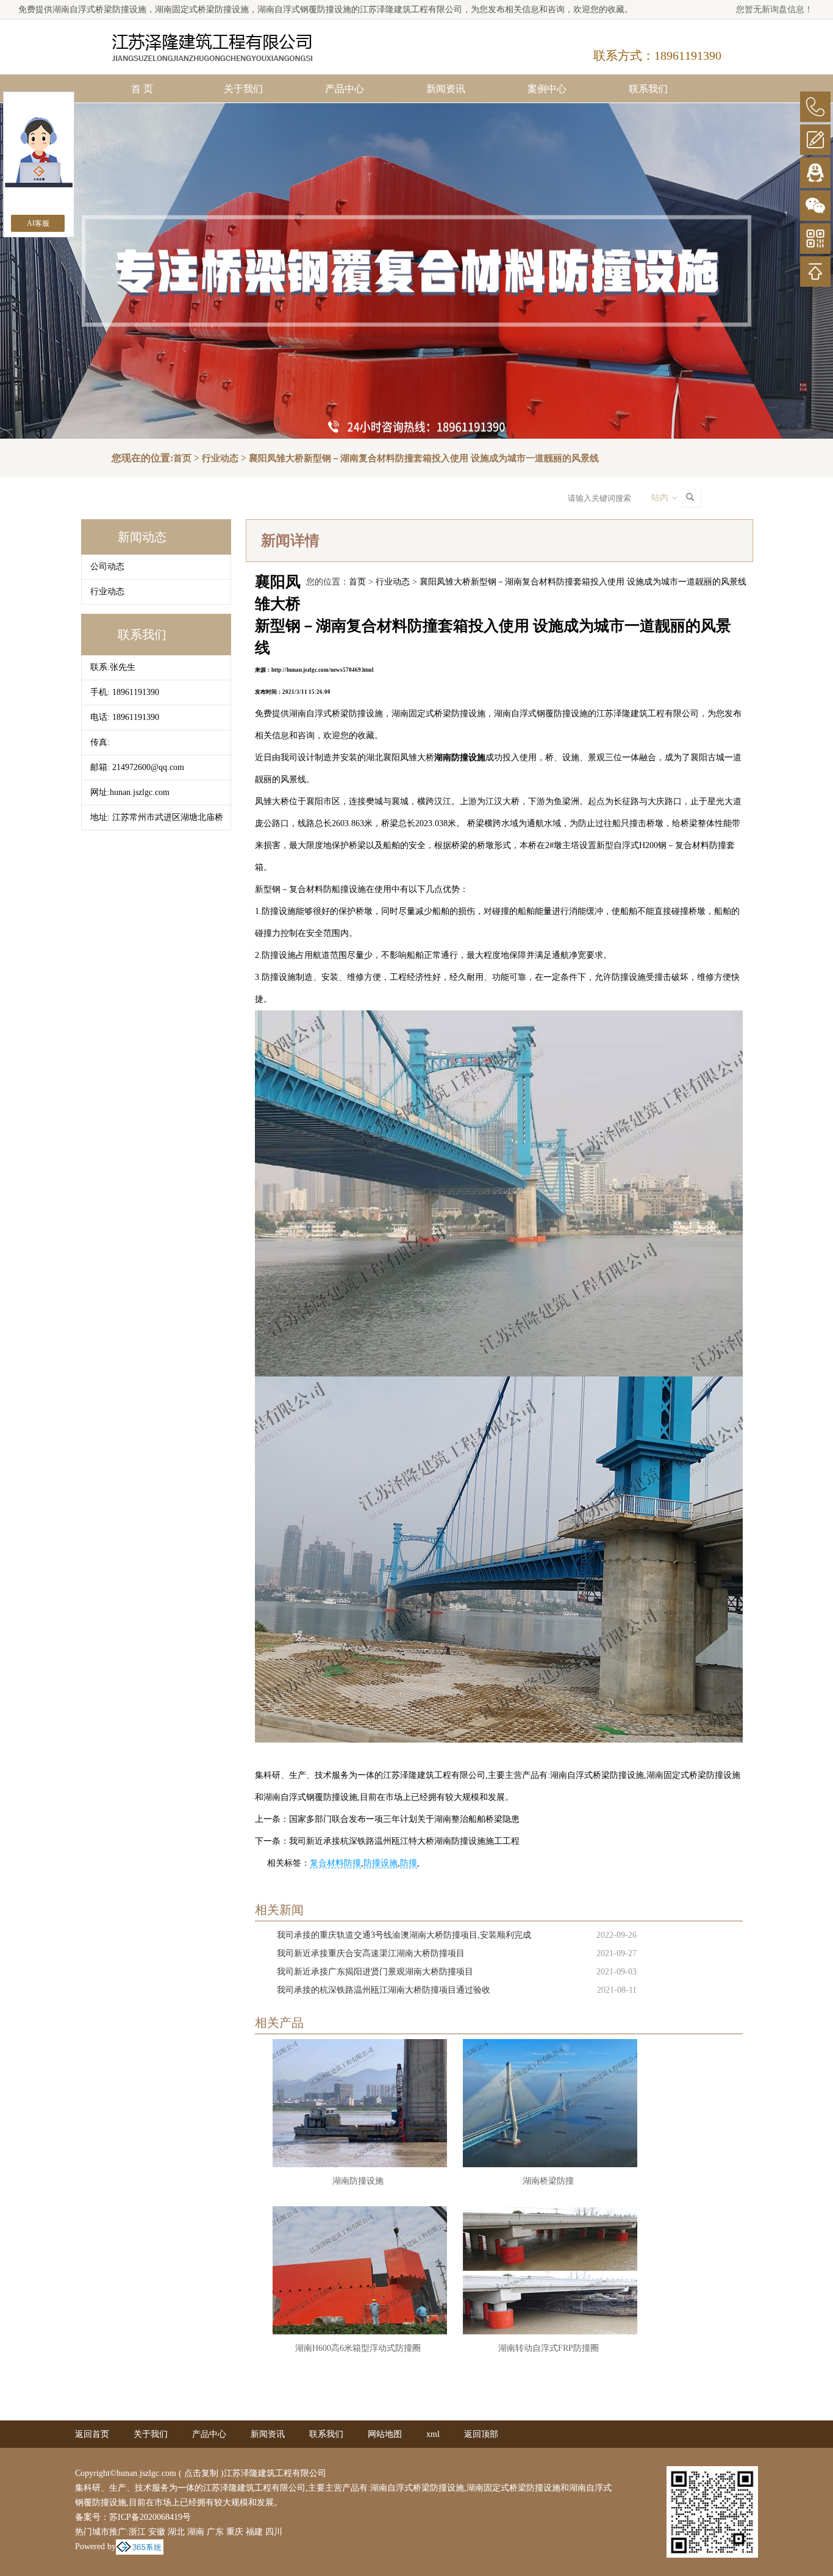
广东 (215, 2532)
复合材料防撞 (335, 1863)
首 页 (142, 89)
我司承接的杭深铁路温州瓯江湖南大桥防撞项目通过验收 (384, 1990)
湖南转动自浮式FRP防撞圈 (549, 2348)
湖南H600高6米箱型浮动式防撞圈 (358, 2348)
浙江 (137, 2532)
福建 (254, 2532)
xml (433, 2434)
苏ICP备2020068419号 (150, 2517)
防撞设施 (381, 1863)
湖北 (176, 2532)
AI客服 (38, 223)
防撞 (409, 1863)
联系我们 (648, 89)
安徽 (157, 2532)
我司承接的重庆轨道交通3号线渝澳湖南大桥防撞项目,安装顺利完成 (404, 1935)
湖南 (196, 2532)
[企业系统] (140, 2546)
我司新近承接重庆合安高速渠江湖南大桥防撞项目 (371, 1953)
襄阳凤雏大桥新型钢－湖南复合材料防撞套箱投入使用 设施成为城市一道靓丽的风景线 (424, 458)
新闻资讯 (446, 89)
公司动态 (107, 567)
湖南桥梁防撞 (548, 2181)
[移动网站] (815, 239)
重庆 (235, 2532)
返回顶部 (481, 2434)
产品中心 (345, 89)
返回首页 (92, 2434)
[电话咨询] (815, 107)
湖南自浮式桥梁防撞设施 (99, 9)
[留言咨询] (815, 140)
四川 (274, 2532)
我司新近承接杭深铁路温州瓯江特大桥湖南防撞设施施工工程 (404, 1841)
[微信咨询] (815, 206)
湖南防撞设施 (358, 2181)
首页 (182, 458)
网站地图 (385, 2434)
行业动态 (220, 458)
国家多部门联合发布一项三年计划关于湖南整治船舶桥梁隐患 (404, 1819)
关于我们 (243, 89)
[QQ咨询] (815, 173)
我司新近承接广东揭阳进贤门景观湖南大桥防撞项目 (375, 1972)
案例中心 (547, 89)
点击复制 (201, 2473)
